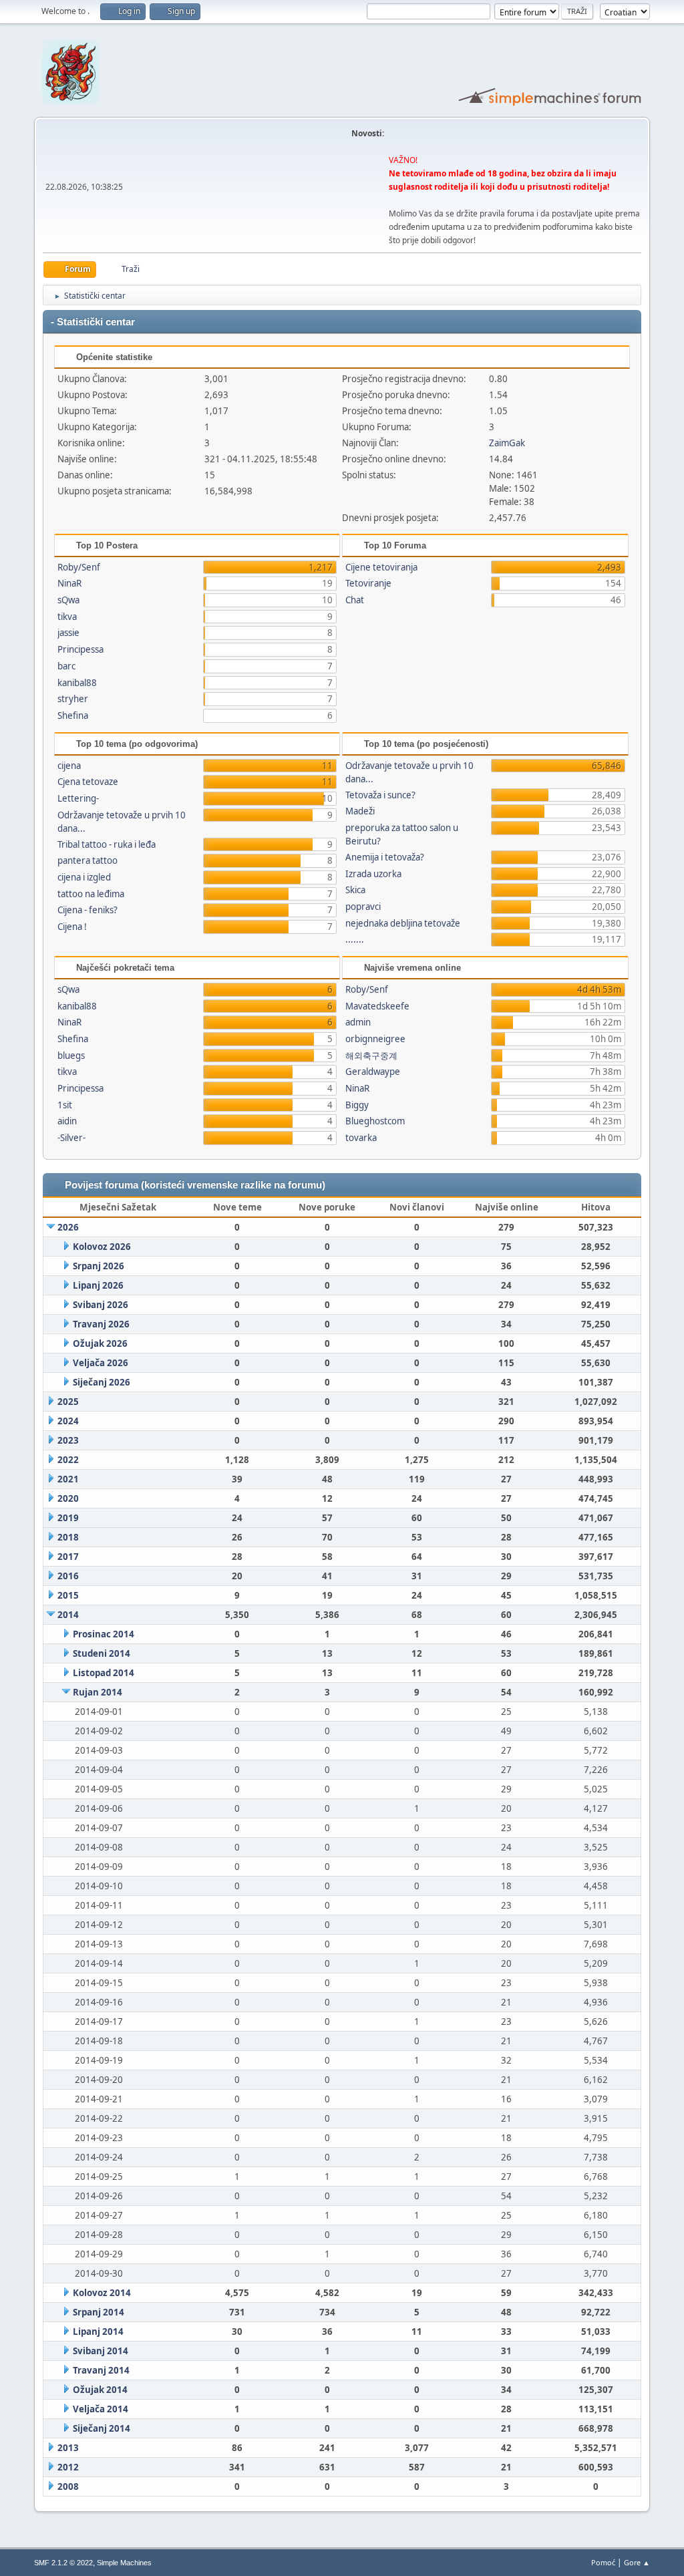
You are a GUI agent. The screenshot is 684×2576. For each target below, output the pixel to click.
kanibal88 (77, 683)
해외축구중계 (371, 1056)
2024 (68, 1421)
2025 (68, 1402)
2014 (68, 1615)
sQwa (68, 600)
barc (66, 666)
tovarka (361, 1138)
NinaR (69, 583)
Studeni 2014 (102, 1653)
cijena (69, 766)
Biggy (357, 1105)
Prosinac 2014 (104, 1634)
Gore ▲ (637, 2562)
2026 (68, 1227)
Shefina (73, 715)
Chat (355, 600)
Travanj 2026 (101, 1324)
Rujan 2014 (98, 1692)
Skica (355, 890)
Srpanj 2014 (99, 2312)
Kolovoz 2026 (102, 1247)
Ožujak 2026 (100, 1343)
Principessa (80, 649)
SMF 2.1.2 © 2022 (63, 2563)
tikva (67, 617)
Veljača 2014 (101, 2409)
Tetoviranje (368, 583)
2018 (68, 1537)
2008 (68, 2486)
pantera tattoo (88, 860)
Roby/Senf (79, 567)
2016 (68, 1576)
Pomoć (603, 2562)
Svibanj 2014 (101, 2351)
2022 (68, 1460)
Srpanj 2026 (99, 1266)
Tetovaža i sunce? (380, 795)
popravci (363, 907)
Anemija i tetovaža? (385, 857)
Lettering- (78, 798)
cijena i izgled (84, 877)
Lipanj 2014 (98, 2331)
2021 (68, 1479)
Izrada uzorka (373, 874)
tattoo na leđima (91, 894)
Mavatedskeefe (377, 1006)
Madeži (360, 811)
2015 (68, 1595)
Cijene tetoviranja (381, 567)
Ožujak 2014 (100, 2390)
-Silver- (71, 1138)
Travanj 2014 (101, 2370)
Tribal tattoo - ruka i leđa (107, 844)
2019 (68, 1518)
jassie (68, 633)
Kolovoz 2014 (102, 2293)
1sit (65, 1105)
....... (355, 939)
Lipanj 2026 (98, 1285)
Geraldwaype (373, 1072)
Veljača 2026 (101, 1363)
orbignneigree (375, 1039)
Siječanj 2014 (102, 2428)
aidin (67, 1121)
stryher (73, 699)
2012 (68, 2467)
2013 (68, 2448)
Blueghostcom (375, 1121)
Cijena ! (72, 927)
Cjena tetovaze (88, 782)
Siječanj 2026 (102, 1382)
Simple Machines (124, 2563)
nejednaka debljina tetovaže (403, 923)
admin (358, 1022)
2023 (68, 1440)
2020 (68, 1498)
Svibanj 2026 (101, 1305)
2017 (68, 1557)
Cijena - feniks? (88, 910)
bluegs (71, 1056)
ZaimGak (507, 443)
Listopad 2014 (104, 1673)
